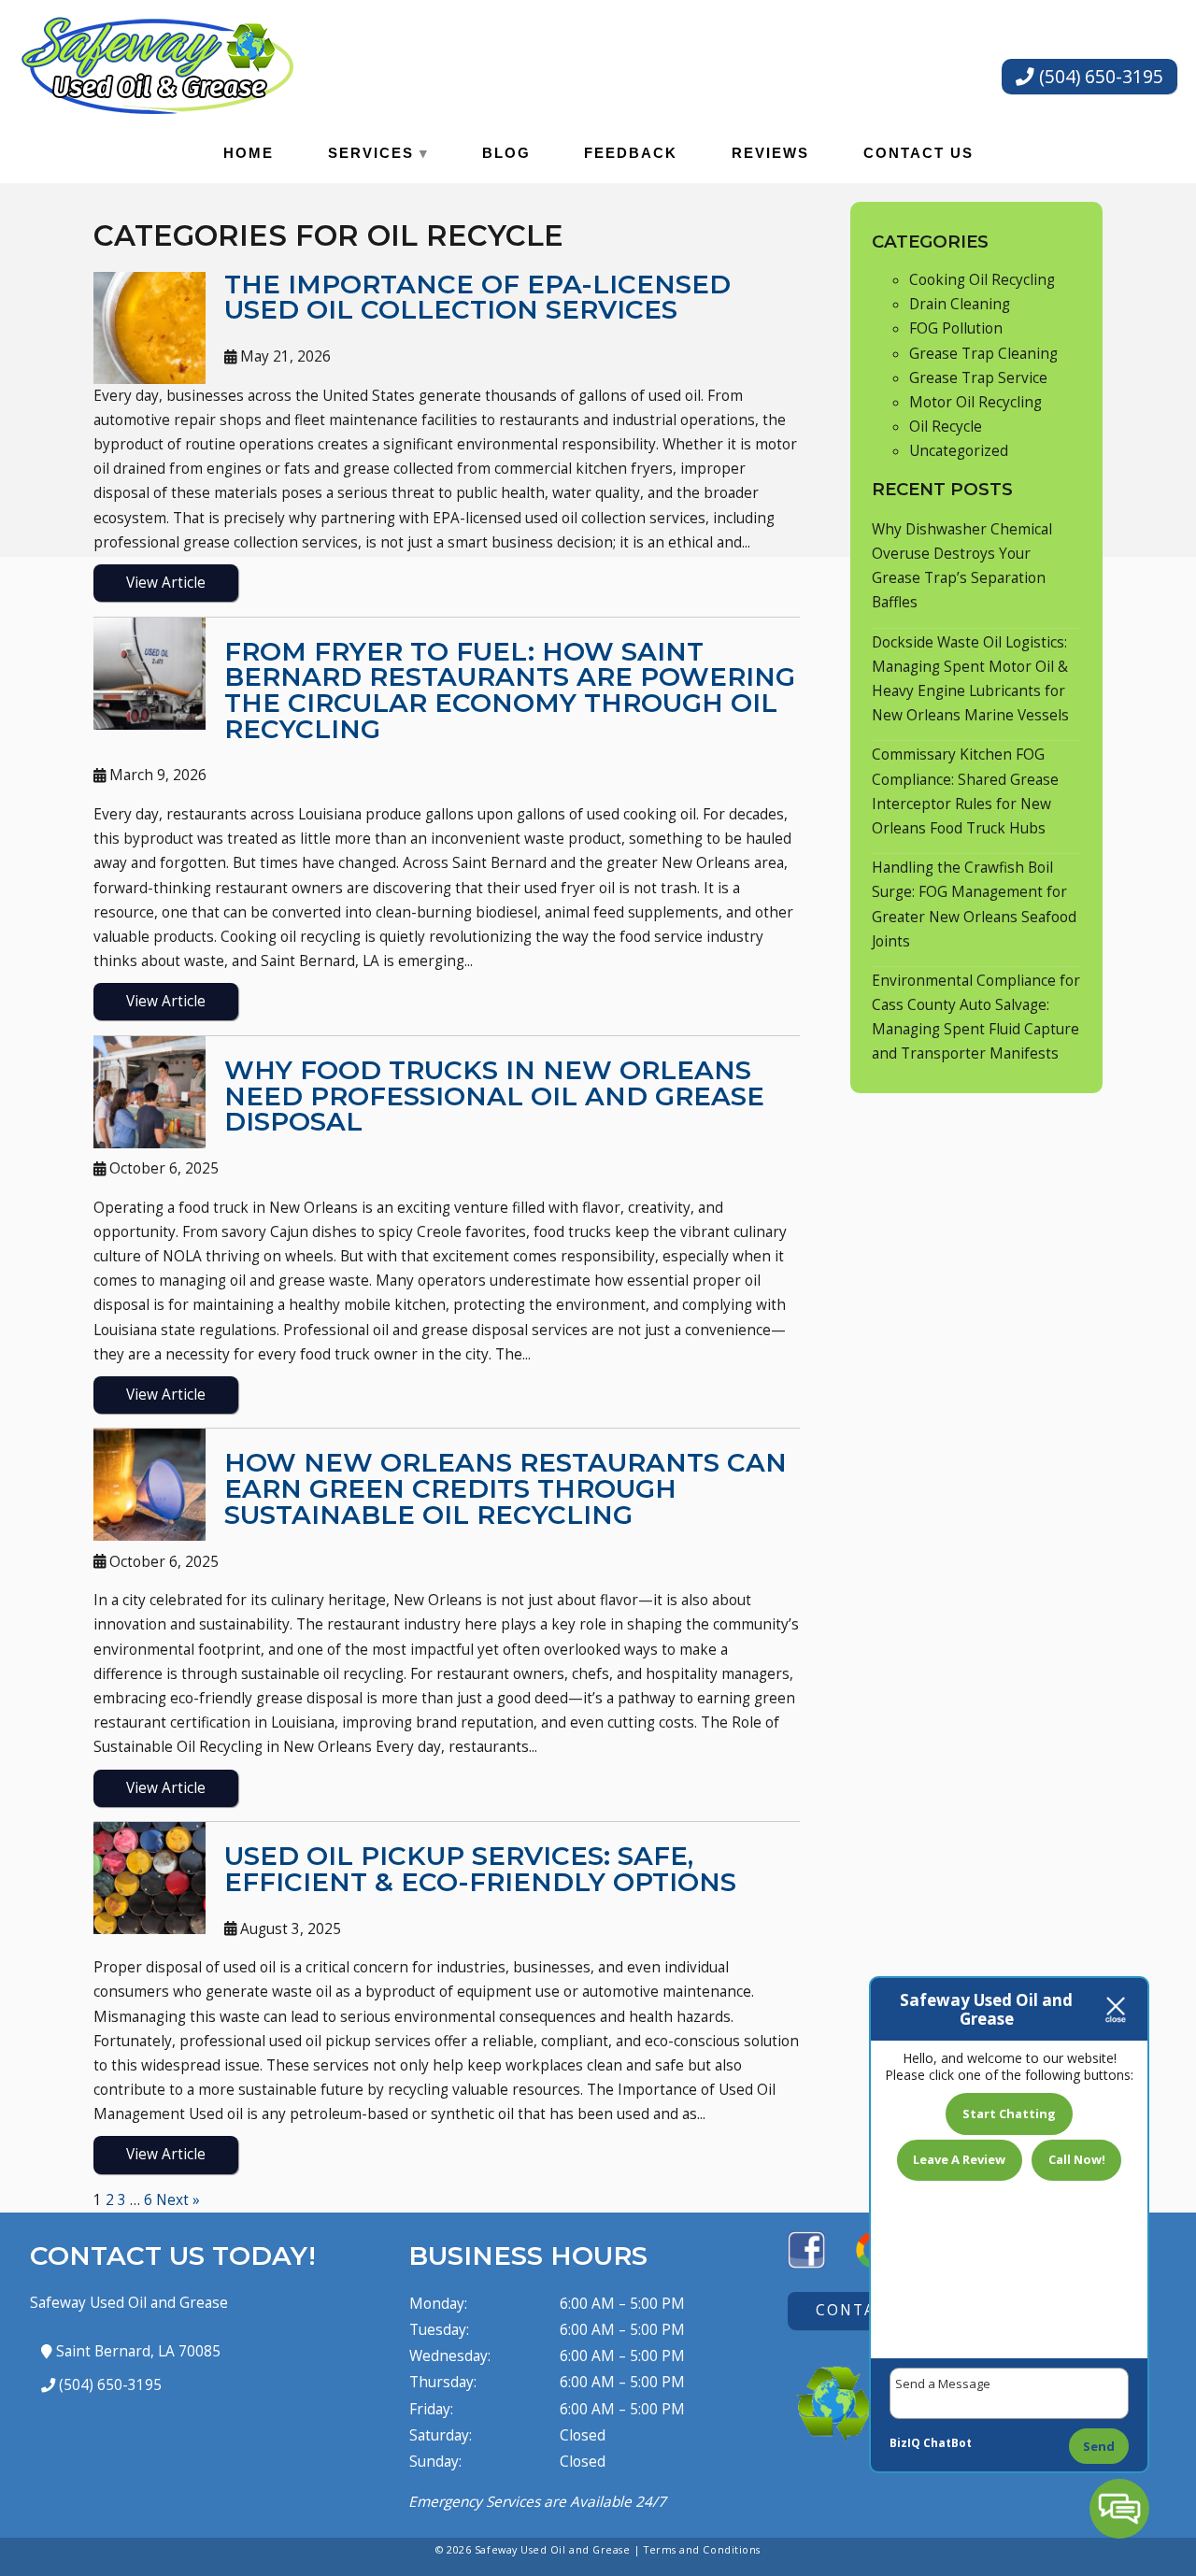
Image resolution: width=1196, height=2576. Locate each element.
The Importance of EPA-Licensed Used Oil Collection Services (477, 297)
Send (1099, 2446)
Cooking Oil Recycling (982, 280)
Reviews (770, 153)
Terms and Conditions (702, 2549)
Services (371, 153)
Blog (506, 153)
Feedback (631, 153)
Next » (178, 2200)
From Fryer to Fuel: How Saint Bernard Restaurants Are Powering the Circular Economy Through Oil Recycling (510, 690)
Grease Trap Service (978, 378)
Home (249, 153)
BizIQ (905, 2443)
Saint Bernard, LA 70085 (136, 2351)
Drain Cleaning (960, 304)
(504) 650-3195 (1099, 76)
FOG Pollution (956, 328)
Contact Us (918, 153)
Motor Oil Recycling (975, 402)
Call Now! (1077, 2159)
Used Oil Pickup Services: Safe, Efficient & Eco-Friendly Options (480, 1869)
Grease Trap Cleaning (983, 354)
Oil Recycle (946, 427)
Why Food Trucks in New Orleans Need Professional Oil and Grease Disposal (494, 1096)
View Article (166, 583)
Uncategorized (959, 451)
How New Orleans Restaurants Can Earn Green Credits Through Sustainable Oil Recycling (505, 1488)
